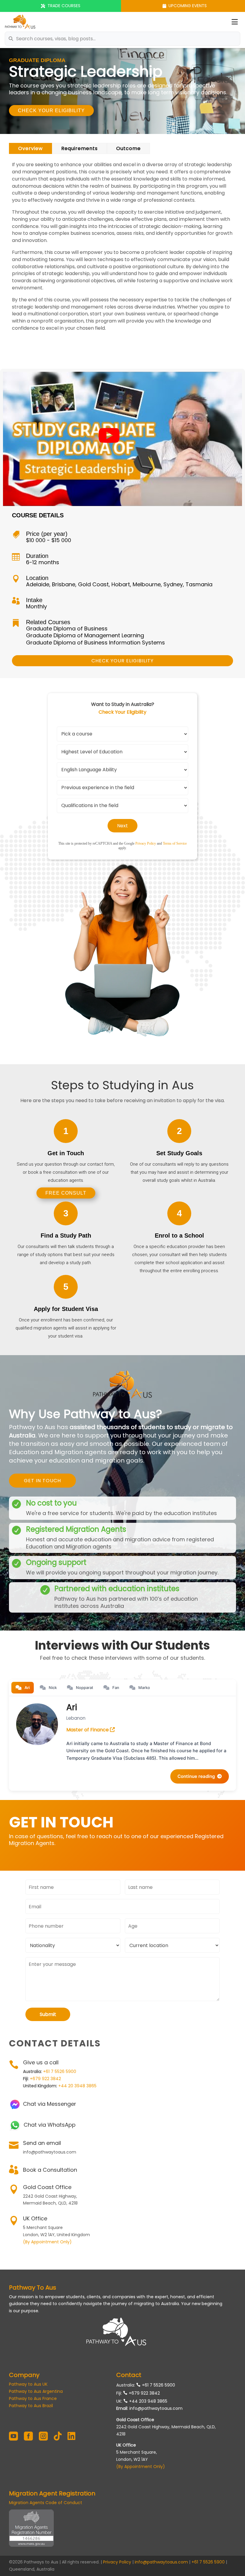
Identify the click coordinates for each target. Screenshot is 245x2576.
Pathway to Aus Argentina (36, 2391)
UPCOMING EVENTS (188, 6)
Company (24, 2375)
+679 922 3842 (45, 2079)
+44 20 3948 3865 (77, 2086)
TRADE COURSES (64, 6)
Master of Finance (88, 1730)
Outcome (128, 148)
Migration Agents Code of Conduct (46, 2503)
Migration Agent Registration (52, 2493)
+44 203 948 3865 (148, 2401)
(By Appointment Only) (47, 2242)
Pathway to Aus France (33, 2398)
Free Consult (66, 1193)
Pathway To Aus (33, 2287)
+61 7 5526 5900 (60, 2071)
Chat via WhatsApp (50, 2125)
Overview (30, 148)
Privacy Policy (146, 843)
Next (122, 826)
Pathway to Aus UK (28, 2384)
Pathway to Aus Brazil (31, 2406)
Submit (48, 2014)
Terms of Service (175, 843)
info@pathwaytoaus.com (156, 2408)
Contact (129, 2375)
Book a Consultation (50, 2170)
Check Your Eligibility (51, 111)
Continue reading (196, 1776)
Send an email (42, 2143)
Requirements (79, 148)
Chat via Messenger (50, 2104)
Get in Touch (42, 1481)
